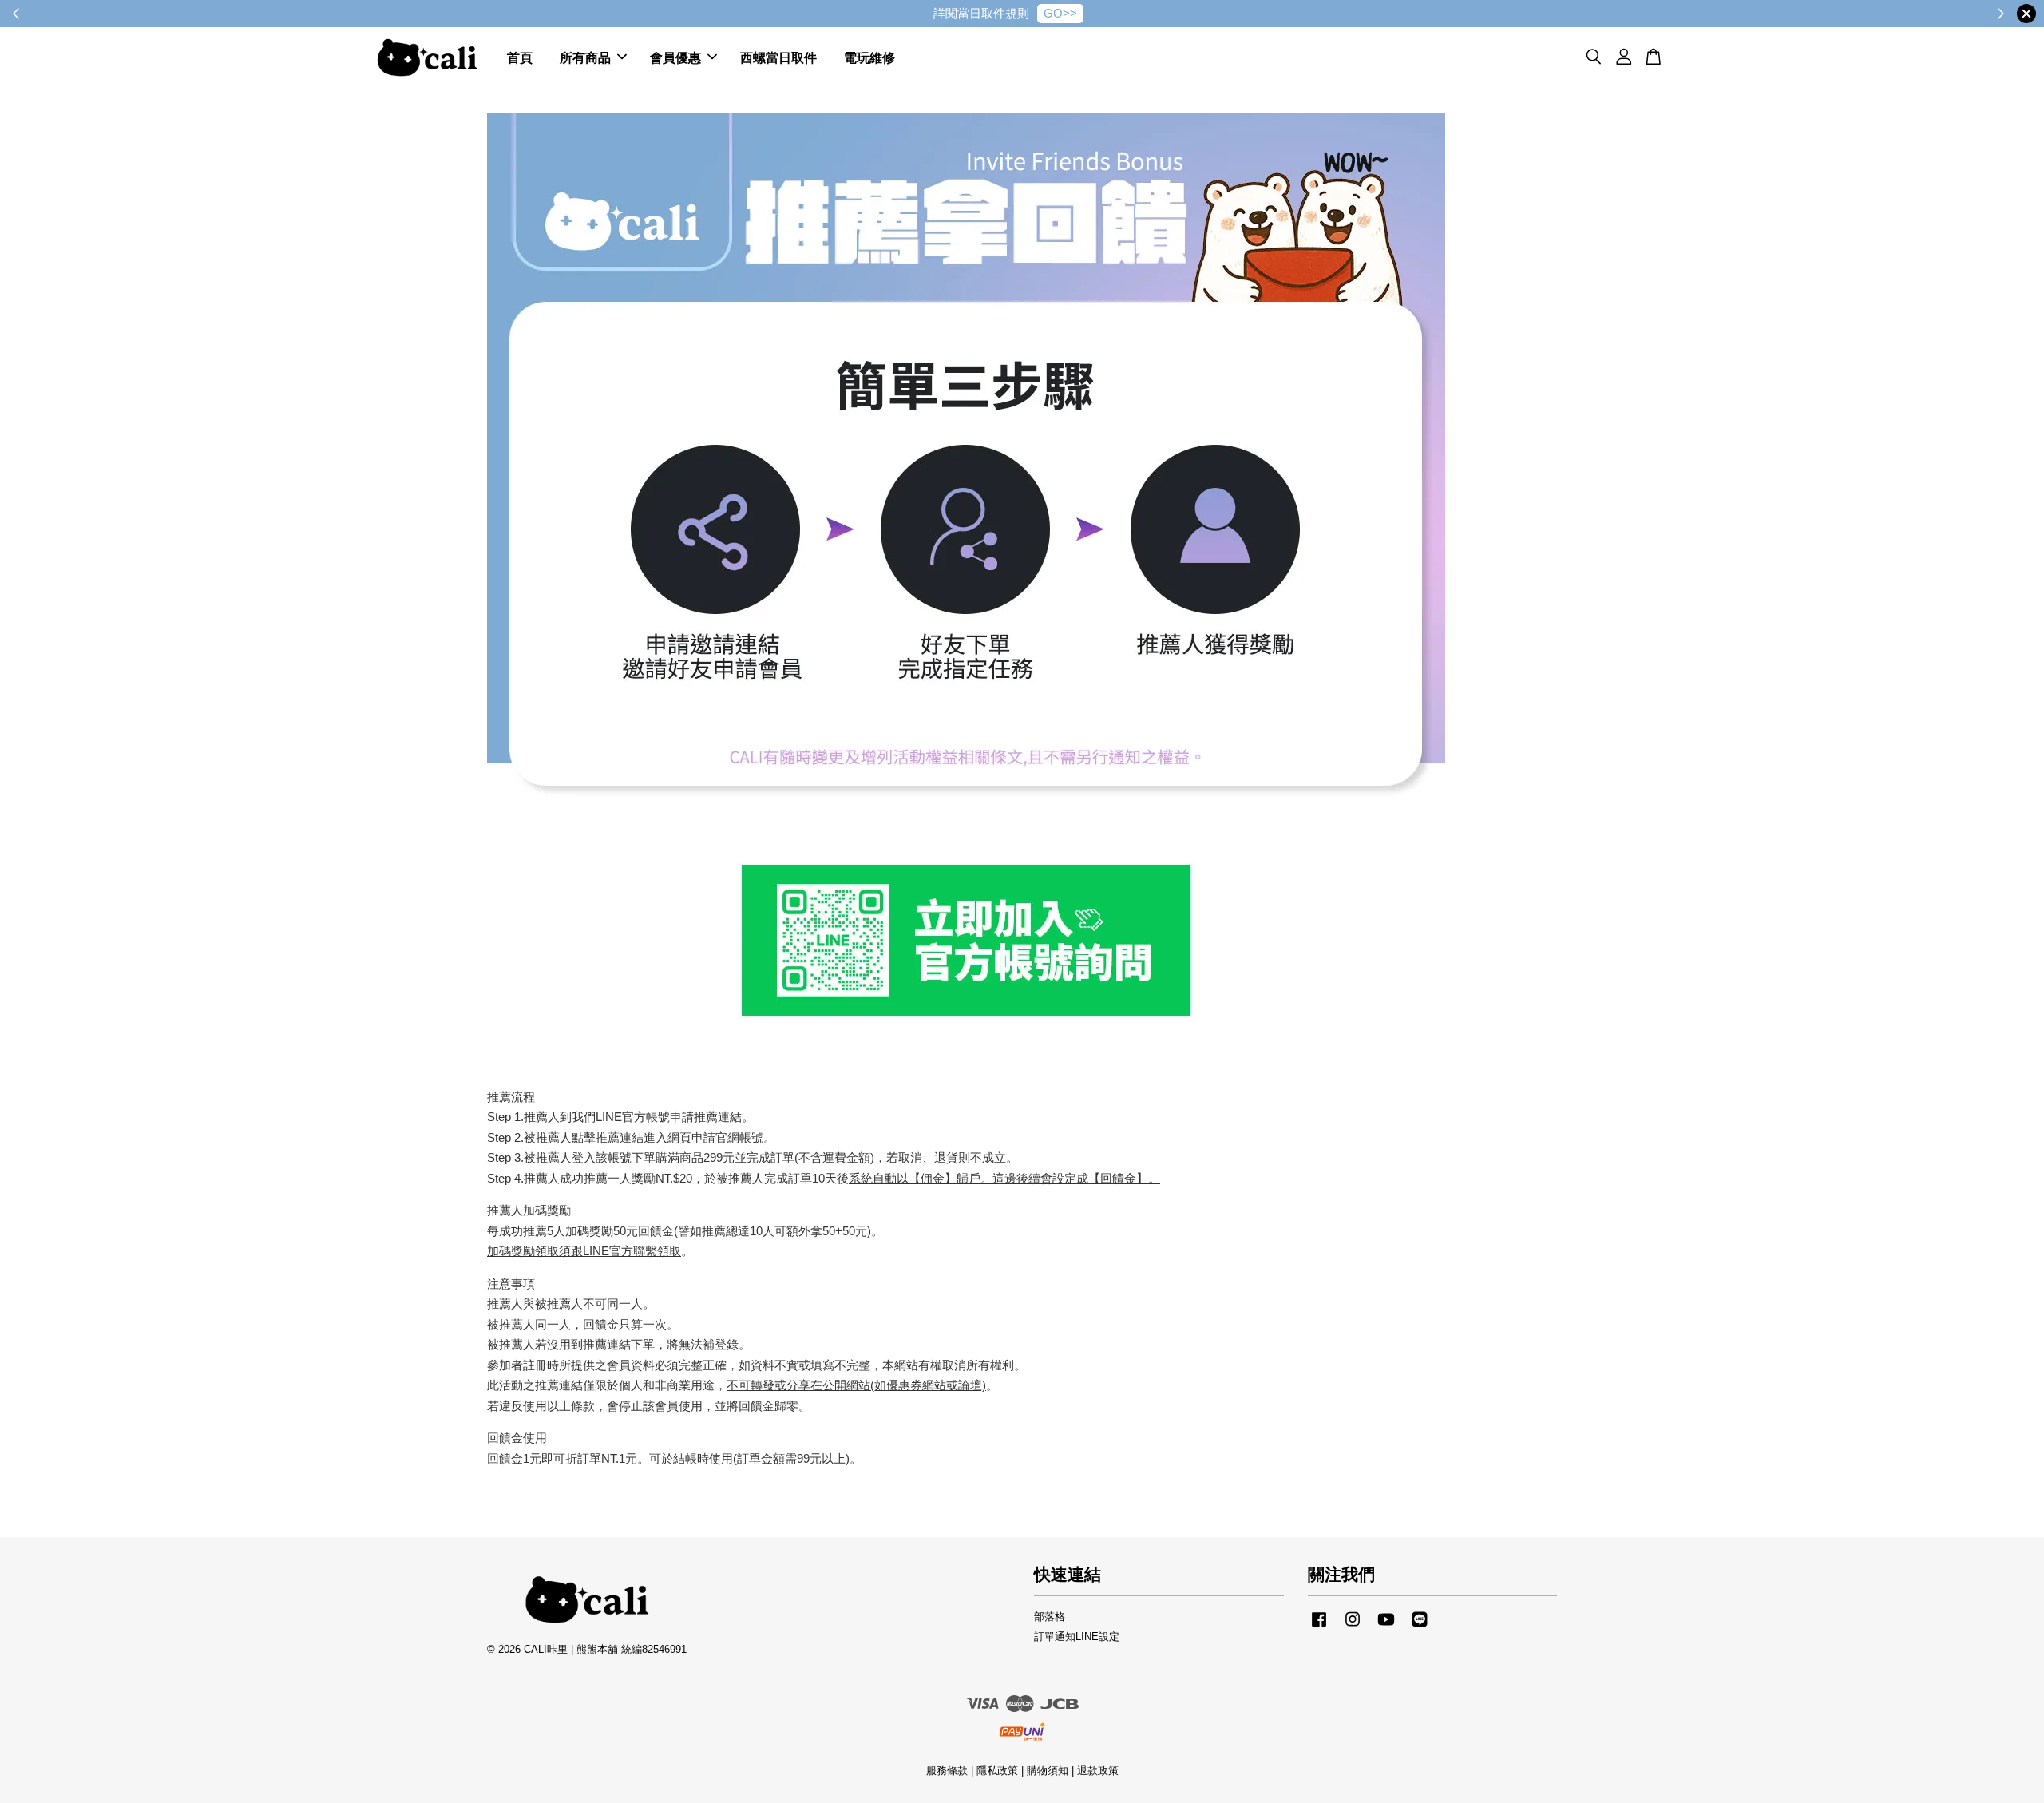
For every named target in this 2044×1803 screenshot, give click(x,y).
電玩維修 (869, 58)
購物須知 (1048, 1771)
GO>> (1060, 13)
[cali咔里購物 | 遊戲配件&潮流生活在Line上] (1420, 1627)
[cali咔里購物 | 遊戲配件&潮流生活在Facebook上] (1319, 1627)
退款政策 (1098, 1771)
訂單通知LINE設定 (1077, 1637)
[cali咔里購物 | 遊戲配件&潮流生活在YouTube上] (1386, 1627)
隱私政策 (997, 1771)
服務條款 (947, 1771)
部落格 (1050, 1617)
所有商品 (585, 58)
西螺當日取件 (778, 58)
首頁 (520, 58)
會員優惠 (675, 58)
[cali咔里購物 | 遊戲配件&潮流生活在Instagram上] (1353, 1627)
